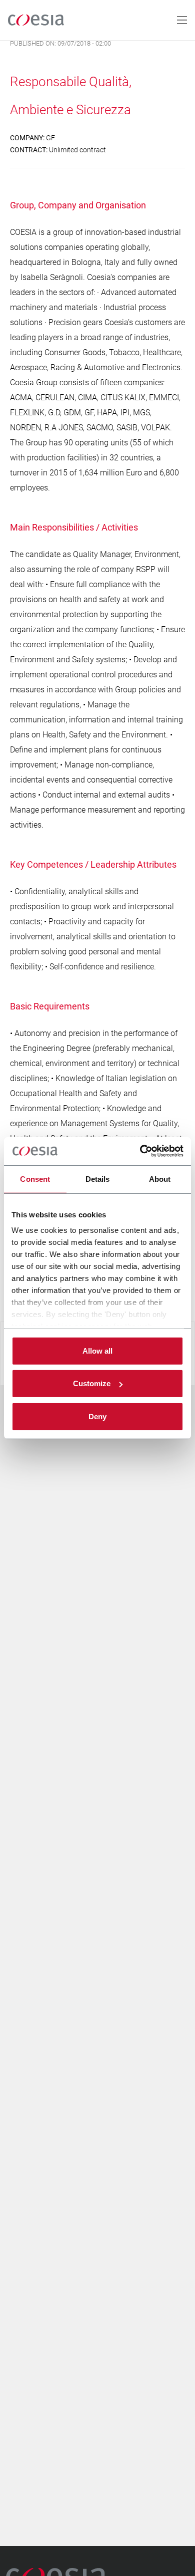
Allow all (97, 1350)
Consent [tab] (35, 1179)
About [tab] (160, 1179)
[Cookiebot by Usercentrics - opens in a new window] (140, 1151)
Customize (92, 1383)
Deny (97, 1416)
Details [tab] (98, 1179)
